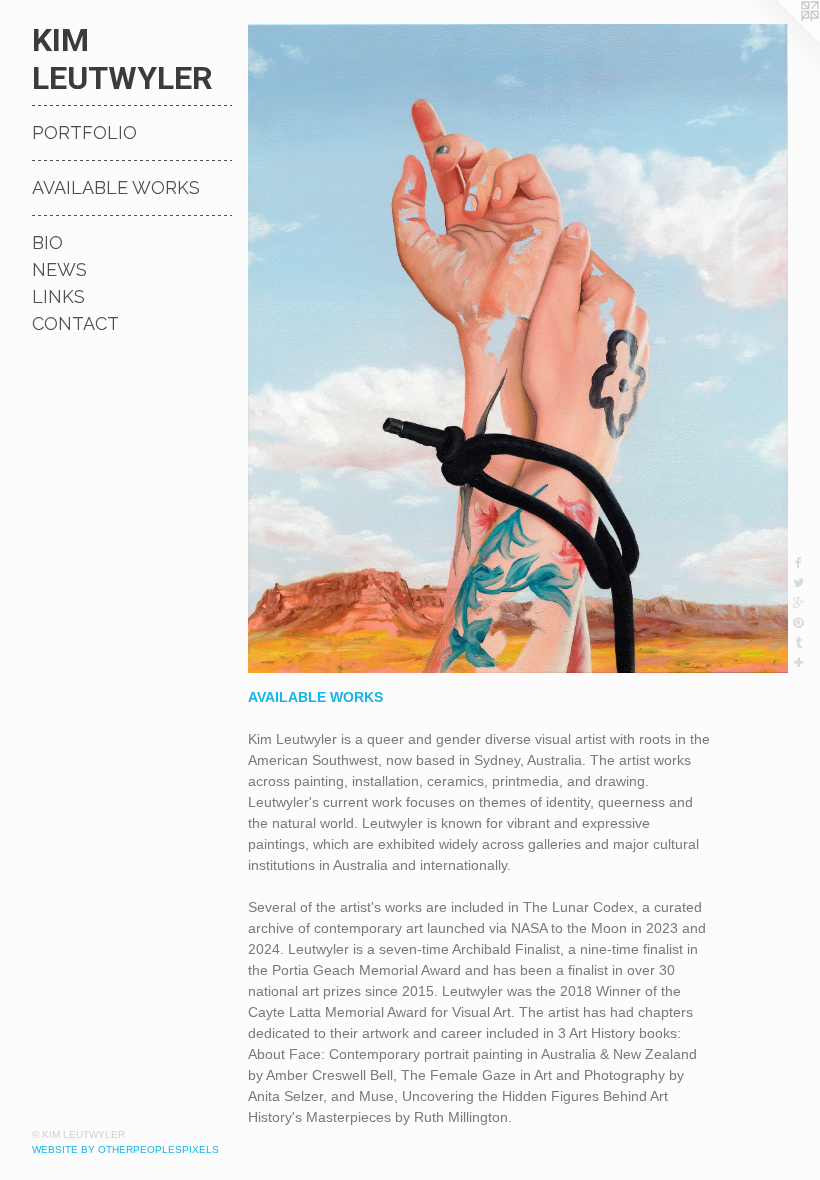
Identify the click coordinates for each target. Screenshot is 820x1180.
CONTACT (75, 323)
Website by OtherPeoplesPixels (125, 1149)
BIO (47, 242)
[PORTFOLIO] (518, 348)
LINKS (58, 296)
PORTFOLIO (84, 132)
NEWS (59, 269)
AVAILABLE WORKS (116, 187)
